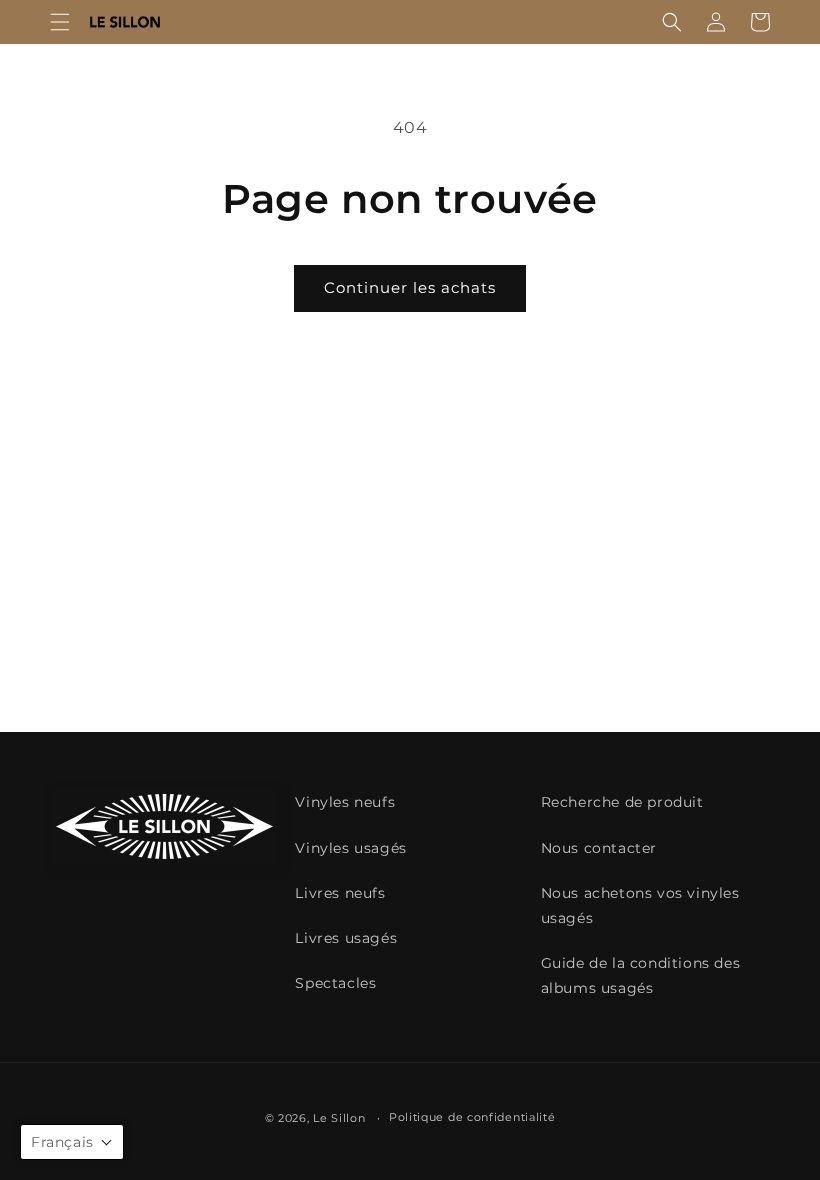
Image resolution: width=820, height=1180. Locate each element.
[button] (60, 22)
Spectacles (335, 983)
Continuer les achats (410, 287)
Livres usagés (346, 938)
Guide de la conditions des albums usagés (641, 975)
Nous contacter (599, 848)
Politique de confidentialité (472, 1117)
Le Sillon (339, 1118)
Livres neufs (340, 893)
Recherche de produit (622, 802)
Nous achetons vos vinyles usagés (640, 905)
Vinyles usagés (350, 848)
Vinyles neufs (345, 802)
